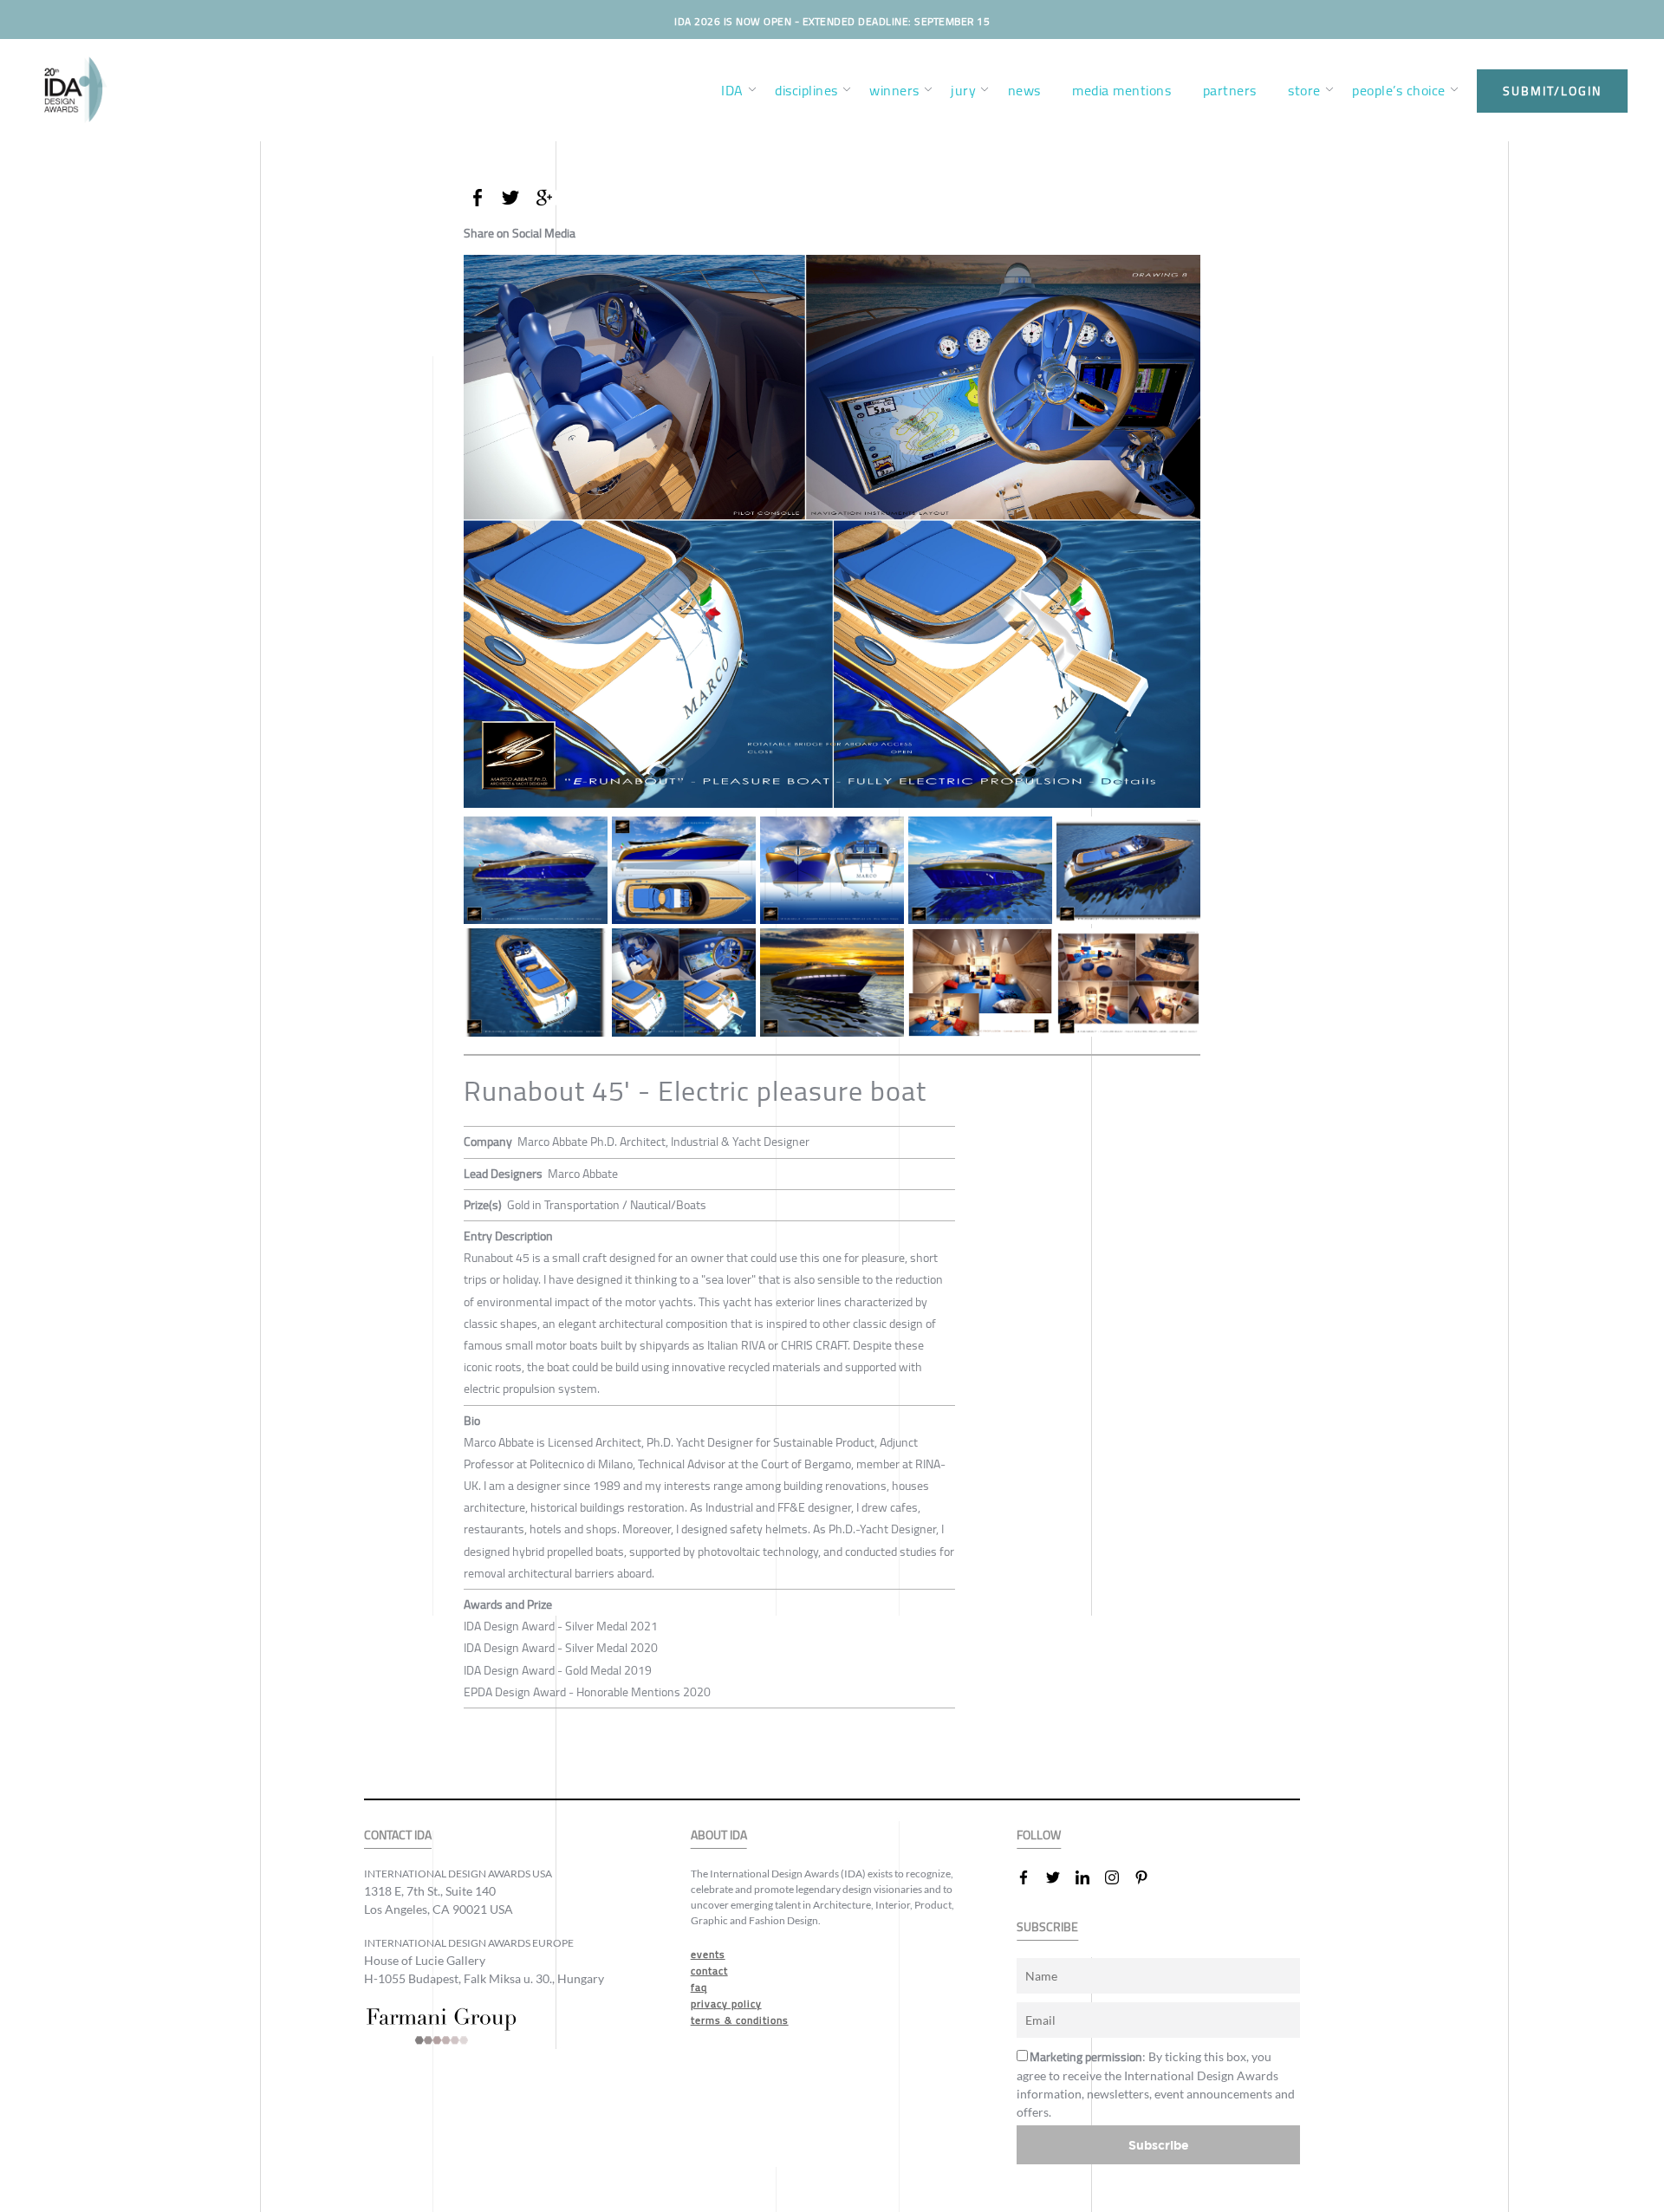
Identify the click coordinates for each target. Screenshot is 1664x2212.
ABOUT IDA (719, 1835)
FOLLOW (1039, 1835)
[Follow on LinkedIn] (1089, 1877)
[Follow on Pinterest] (1148, 1877)
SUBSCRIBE (1047, 1927)
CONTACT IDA (398, 1835)
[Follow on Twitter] (1060, 1877)
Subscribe (1159, 2145)
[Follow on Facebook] (1030, 1877)
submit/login (1552, 91)
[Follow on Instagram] (1119, 1877)
